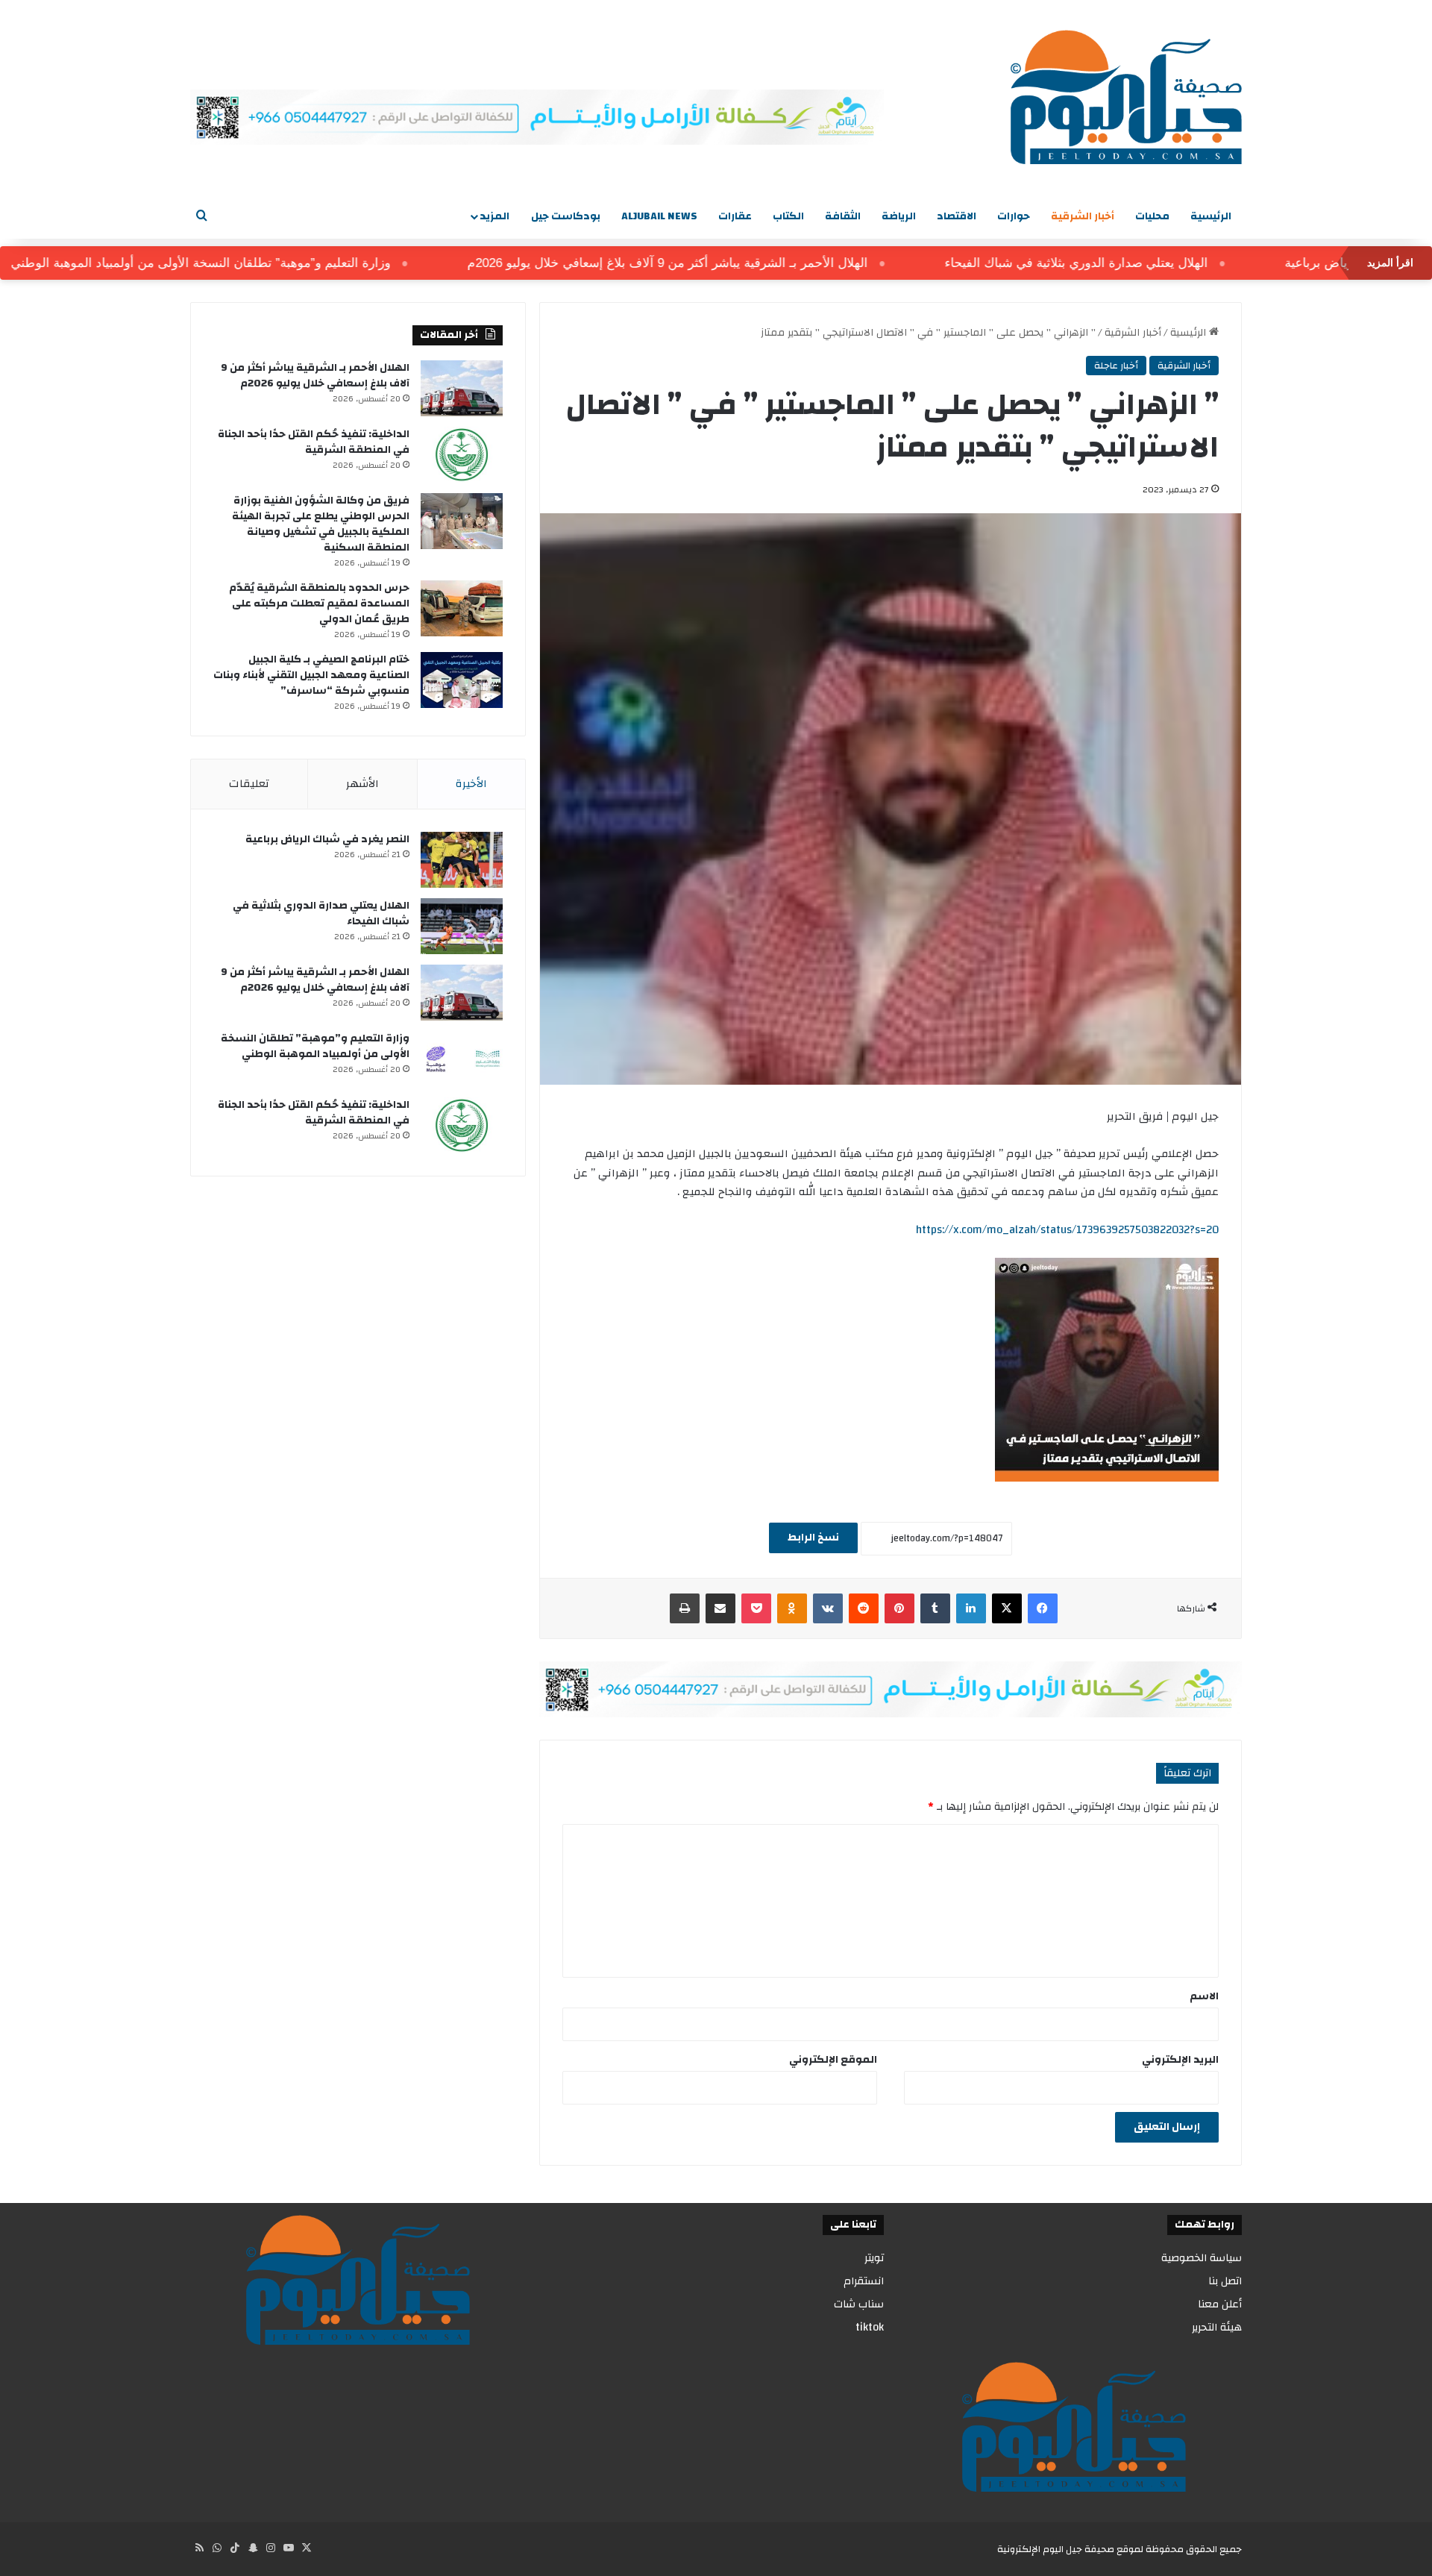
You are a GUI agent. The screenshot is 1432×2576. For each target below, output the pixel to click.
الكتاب (788, 216)
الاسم (1204, 1996)
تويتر (874, 2258)
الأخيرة (471, 784)
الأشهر (362, 784)
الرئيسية (1211, 216)
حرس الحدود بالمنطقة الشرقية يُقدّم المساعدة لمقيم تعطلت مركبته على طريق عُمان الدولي (319, 604)
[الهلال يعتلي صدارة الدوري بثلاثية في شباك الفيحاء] (462, 926)
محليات (1152, 216)
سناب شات (859, 2304)
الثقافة (843, 216)
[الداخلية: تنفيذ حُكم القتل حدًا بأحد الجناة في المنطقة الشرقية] (462, 455)
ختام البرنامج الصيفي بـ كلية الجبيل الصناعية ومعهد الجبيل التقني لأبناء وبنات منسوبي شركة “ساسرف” (311, 675)
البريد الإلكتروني (1180, 2060)
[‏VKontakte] (828, 1608)
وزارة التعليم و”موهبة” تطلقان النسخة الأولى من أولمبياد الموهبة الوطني (264, 263)
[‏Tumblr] (935, 1608)
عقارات (735, 216)
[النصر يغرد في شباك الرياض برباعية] (462, 860)
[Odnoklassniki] (792, 1608)
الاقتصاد (957, 216)
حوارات (1014, 216)
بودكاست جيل (566, 216)
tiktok (870, 2327)
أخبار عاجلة (1116, 366)
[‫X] (1007, 1608)
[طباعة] (685, 1608)
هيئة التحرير (1217, 2327)
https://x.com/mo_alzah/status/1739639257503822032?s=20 (1067, 1230)
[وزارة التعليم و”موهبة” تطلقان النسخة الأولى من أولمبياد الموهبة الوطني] (462, 1059)
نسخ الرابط (813, 1538)
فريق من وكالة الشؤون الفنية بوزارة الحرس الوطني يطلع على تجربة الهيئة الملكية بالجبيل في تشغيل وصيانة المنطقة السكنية (321, 524)
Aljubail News (659, 216)
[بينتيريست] (899, 1608)
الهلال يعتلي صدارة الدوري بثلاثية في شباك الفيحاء (1139, 263)
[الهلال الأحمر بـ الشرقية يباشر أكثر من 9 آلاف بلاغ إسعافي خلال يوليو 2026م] (462, 388)
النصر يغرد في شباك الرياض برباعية (327, 839)
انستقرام (864, 2281)
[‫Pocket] (756, 1608)
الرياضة (899, 216)
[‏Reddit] (864, 1608)
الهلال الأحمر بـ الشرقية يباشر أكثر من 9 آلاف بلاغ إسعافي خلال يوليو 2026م (731, 263)
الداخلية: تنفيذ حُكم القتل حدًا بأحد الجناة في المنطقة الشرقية (314, 442)
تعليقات (249, 784)
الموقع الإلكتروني (833, 2060)
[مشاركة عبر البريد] (720, 1608)
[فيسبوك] (1043, 1608)
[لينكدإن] (971, 1608)
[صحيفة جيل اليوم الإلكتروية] (1126, 97)
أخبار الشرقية (1083, 216)
